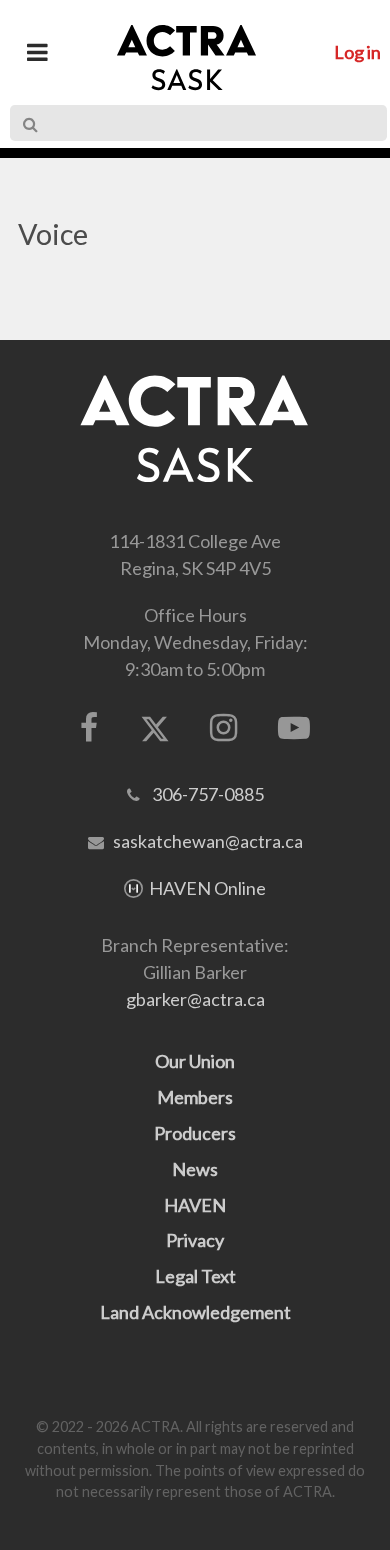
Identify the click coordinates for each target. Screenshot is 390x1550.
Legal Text (195, 1276)
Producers (195, 1133)
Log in (357, 52)
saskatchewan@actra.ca (208, 841)
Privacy (195, 1240)
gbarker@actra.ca (195, 999)
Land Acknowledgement (195, 1312)
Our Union (195, 1061)
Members (195, 1097)
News (195, 1169)
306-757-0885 (208, 794)
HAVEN (195, 1205)
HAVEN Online (207, 888)
